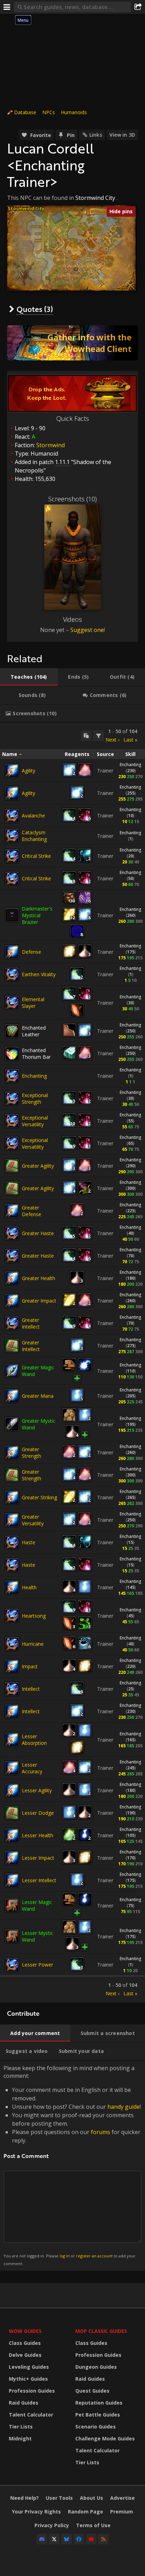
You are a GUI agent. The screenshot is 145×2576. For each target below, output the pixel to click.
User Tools (59, 2498)
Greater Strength (31, 1453)
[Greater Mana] (12, 1396)
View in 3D (122, 135)
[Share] (138, 7)
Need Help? (24, 2498)
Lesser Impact (38, 1858)
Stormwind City (95, 198)
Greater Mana (38, 1396)
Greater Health (39, 1278)
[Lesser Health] (12, 1835)
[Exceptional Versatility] (12, 1121)
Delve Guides (25, 2355)
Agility (29, 771)
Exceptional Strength (35, 1098)
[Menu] (7, 7)
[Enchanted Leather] (12, 1031)
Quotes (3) (35, 309)
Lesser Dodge (38, 1813)
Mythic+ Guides (28, 2379)
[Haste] (12, 1543)
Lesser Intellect (39, 1880)
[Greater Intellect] (12, 1323)
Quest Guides (92, 2391)
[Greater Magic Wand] (12, 1371)
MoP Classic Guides (101, 2331)
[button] (76, 269)
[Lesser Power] (12, 1965)
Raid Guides (24, 2403)
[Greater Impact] (12, 1301)
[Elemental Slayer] (12, 1003)
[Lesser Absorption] (12, 1740)
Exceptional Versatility (35, 1121)
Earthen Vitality (39, 974)
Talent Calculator (31, 2415)
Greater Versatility (33, 1520)
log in (65, 2256)
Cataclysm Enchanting (34, 836)
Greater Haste (38, 1233)
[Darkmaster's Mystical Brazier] (12, 915)
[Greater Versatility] (12, 1520)
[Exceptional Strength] (12, 1098)
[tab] (29, 677)
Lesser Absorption (34, 1740)
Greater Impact (39, 1301)
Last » (130, 740)
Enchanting (130, 765)
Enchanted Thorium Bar (36, 1054)
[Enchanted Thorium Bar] (12, 1054)
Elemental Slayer (33, 1003)
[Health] (12, 1587)
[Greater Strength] (12, 1453)
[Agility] (12, 771)
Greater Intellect (31, 1323)
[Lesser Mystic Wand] (12, 1936)
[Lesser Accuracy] (12, 1768)
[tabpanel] (72, 1362)
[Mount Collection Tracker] (72, 343)
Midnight (20, 2438)
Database (25, 112)
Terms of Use (93, 2525)
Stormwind (51, 445)
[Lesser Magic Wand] (12, 1905)
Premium (122, 2512)
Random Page (86, 2512)
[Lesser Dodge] (12, 1813)
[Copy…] (86, 736)
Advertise (122, 2498)
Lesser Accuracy (32, 1768)
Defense (31, 952)
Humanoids (74, 112)
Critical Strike (36, 856)
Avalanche (33, 816)
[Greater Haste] (12, 1233)
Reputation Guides (99, 2403)
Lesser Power (37, 1965)
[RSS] (103, 2539)
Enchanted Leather (34, 1031)
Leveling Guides (29, 2367)
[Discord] (42, 2539)
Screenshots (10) (72, 499)
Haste (29, 1542)
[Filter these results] (99, 736)
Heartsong (34, 1616)
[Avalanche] (12, 816)
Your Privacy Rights (36, 2512)
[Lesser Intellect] (12, 1880)
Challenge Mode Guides (105, 2438)
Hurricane (33, 1644)
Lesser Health (37, 1835)
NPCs (49, 112)
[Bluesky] (67, 2539)
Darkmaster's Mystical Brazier (37, 915)
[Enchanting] (12, 1076)
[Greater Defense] (12, 1211)
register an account (94, 2256)
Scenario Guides (96, 2427)
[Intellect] (12, 1689)
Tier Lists (21, 2427)
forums (100, 2132)
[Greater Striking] (12, 1498)
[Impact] (12, 1667)
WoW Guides (25, 2331)
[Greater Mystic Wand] (12, 1424)
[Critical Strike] (12, 856)
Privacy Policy (52, 2525)
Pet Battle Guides (98, 2415)
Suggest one (87, 630)
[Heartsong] (12, 1616)
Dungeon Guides (96, 2367)
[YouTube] (91, 2539)
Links (96, 135)
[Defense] (12, 952)
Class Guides (25, 2343)
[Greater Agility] (12, 1166)
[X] (54, 2539)
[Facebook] (79, 2539)
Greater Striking (39, 1497)
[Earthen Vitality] (12, 974)
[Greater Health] (12, 1278)
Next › (112, 740)
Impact (30, 1666)
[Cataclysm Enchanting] (12, 836)
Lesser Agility (37, 1790)
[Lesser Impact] (12, 1858)
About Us (92, 2498)
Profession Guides (32, 2391)
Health (29, 1587)
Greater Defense (31, 1211)
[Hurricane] (12, 1644)
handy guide (124, 2107)
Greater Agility (38, 1166)
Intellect (31, 1689)
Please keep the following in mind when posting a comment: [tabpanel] (72, 2165)
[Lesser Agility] (12, 1791)
